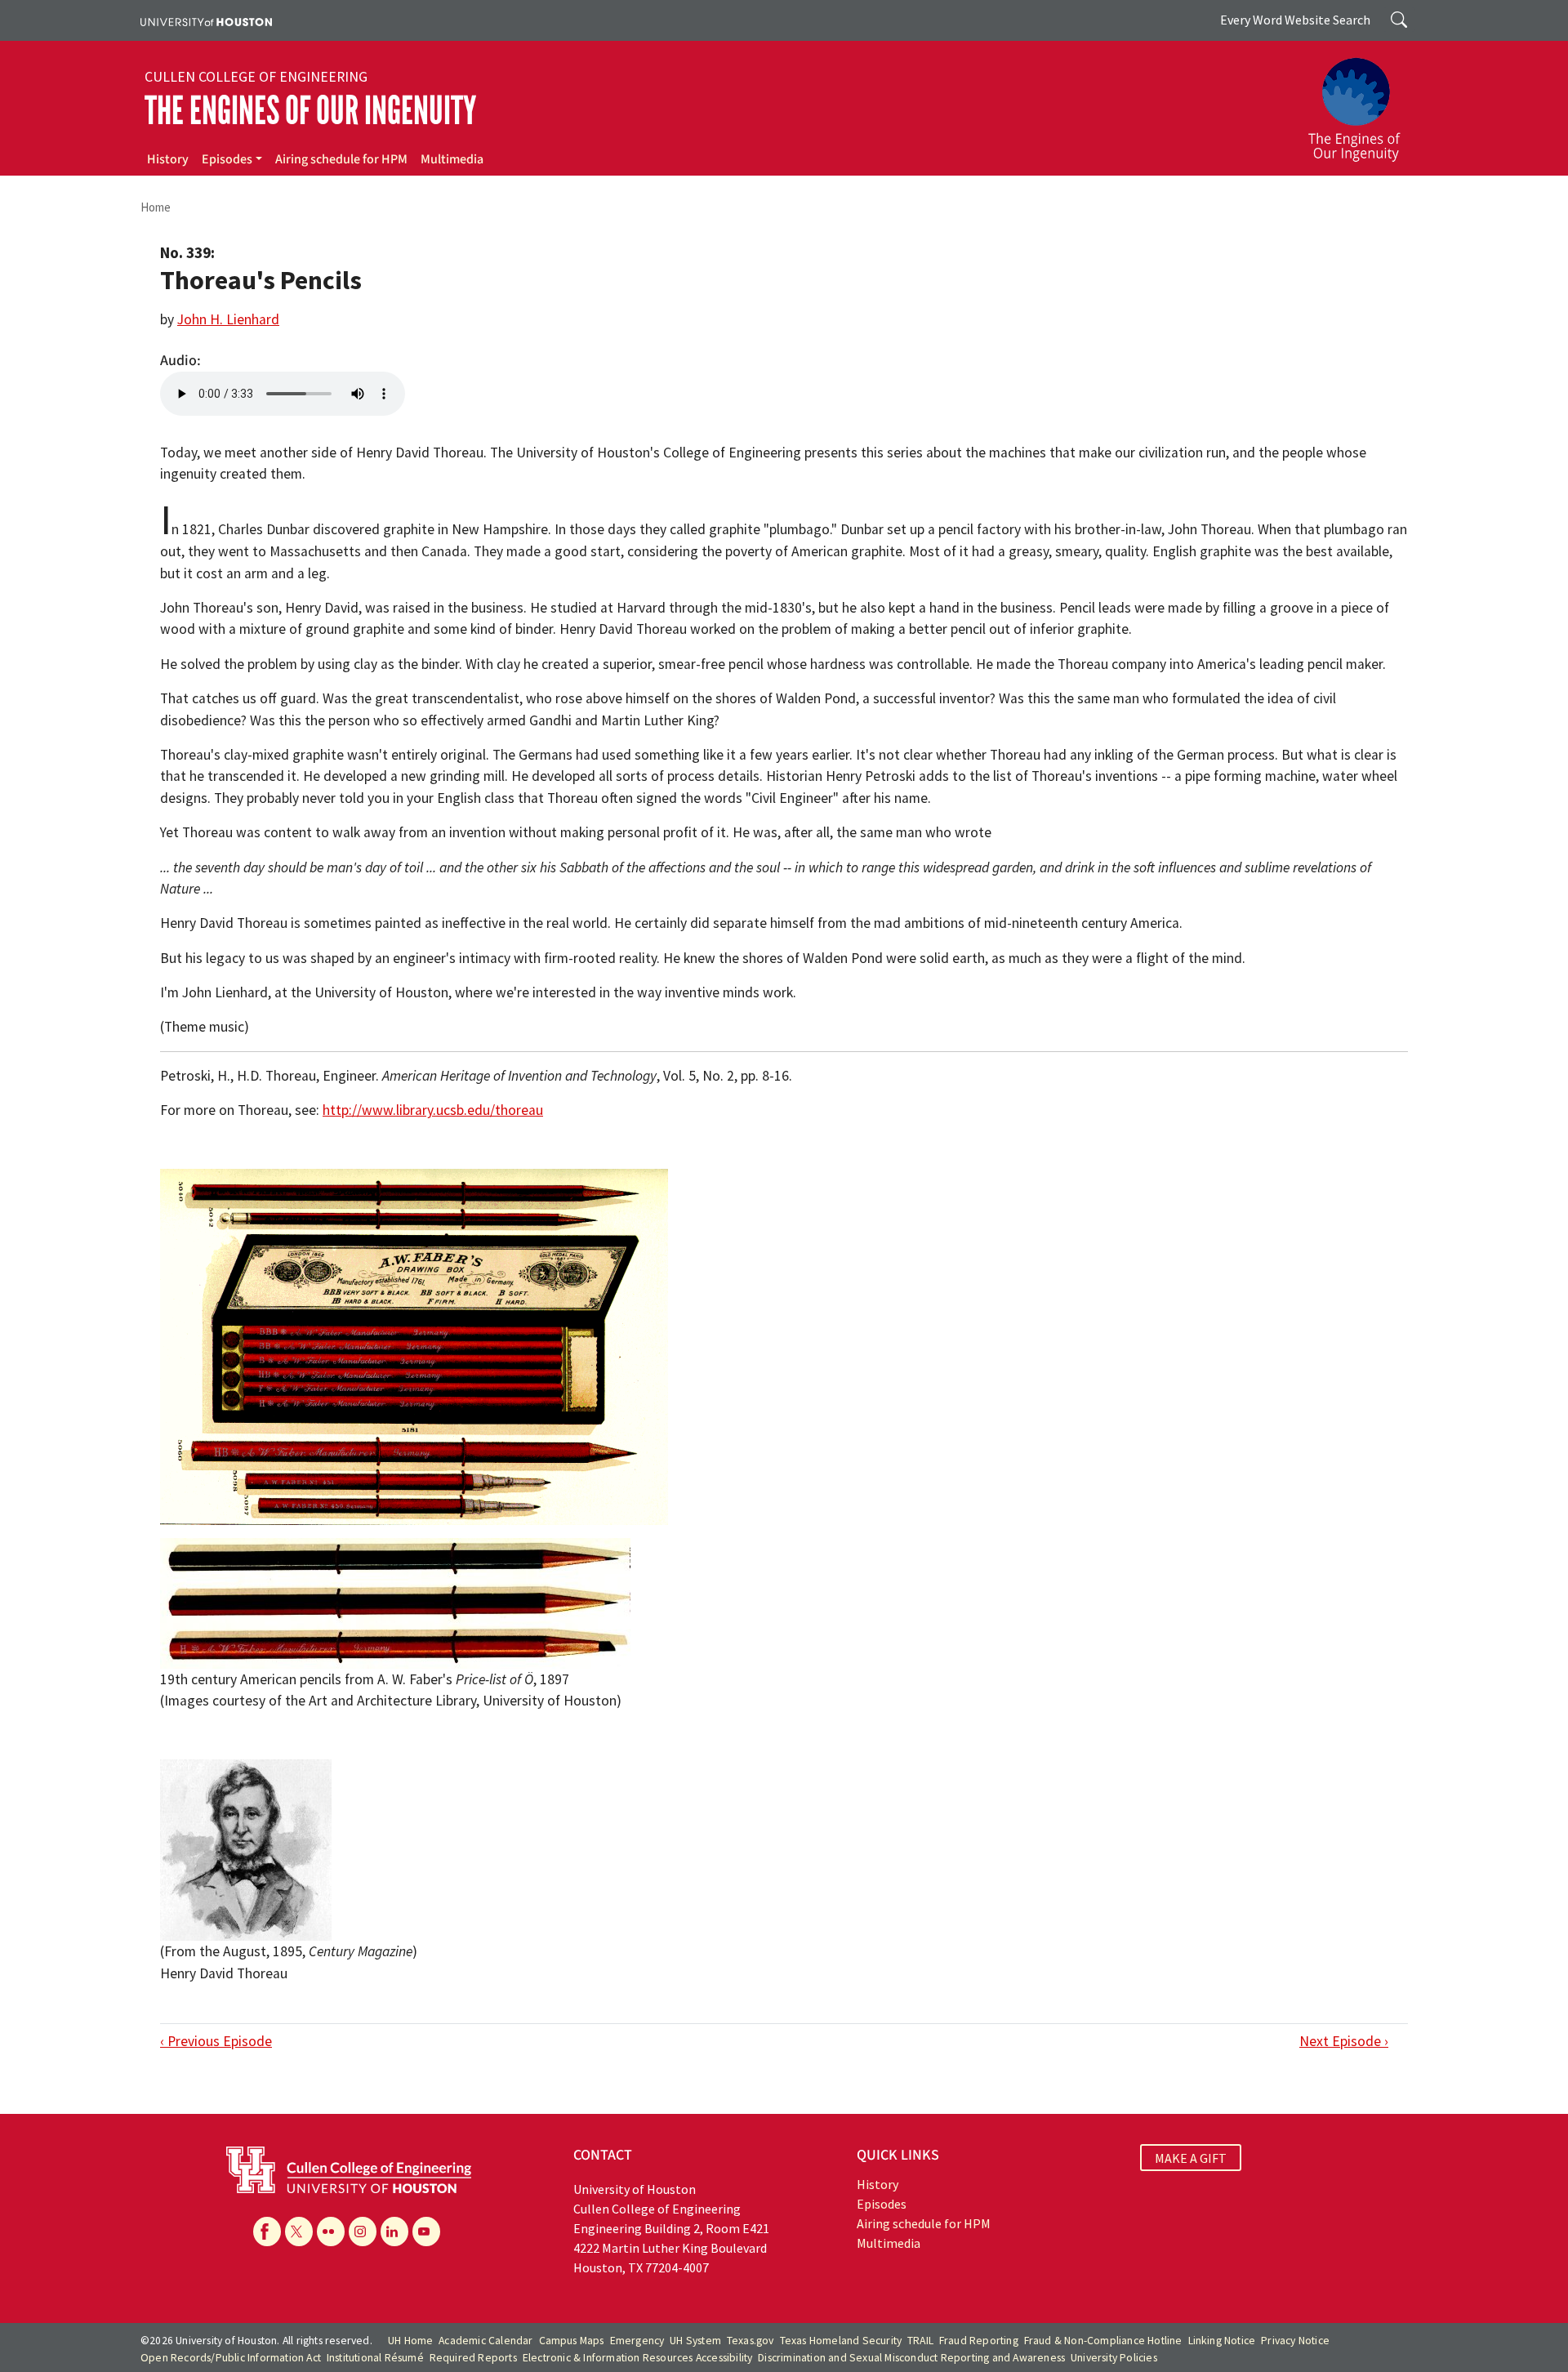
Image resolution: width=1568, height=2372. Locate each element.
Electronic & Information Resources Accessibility (638, 2358)
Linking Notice (1222, 2341)
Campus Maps (572, 2341)
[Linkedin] (394, 2232)
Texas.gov (751, 2341)
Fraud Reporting (979, 2341)
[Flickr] (331, 2232)
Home (156, 207)
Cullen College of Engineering (256, 77)
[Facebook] (267, 2232)
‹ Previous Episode (216, 2041)
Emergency (637, 2341)
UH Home (410, 2341)
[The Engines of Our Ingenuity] (1364, 102)
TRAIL (920, 2341)
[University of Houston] (206, 20)
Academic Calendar (486, 2341)
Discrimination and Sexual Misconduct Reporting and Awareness (911, 2358)
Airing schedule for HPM (341, 159)
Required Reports (473, 2358)
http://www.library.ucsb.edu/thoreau (433, 1110)
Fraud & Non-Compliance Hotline (1103, 2341)
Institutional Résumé (375, 2358)
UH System (695, 2341)
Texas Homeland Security (841, 2341)
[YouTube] (426, 2232)
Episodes (227, 159)
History (168, 159)
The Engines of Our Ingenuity (310, 111)
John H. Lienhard (228, 319)
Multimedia (452, 159)
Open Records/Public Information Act (231, 2358)
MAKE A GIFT (1191, 2157)
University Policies (1114, 2358)
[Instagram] (363, 2232)
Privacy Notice (1295, 2341)
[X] (299, 2232)
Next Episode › (1344, 2041)
